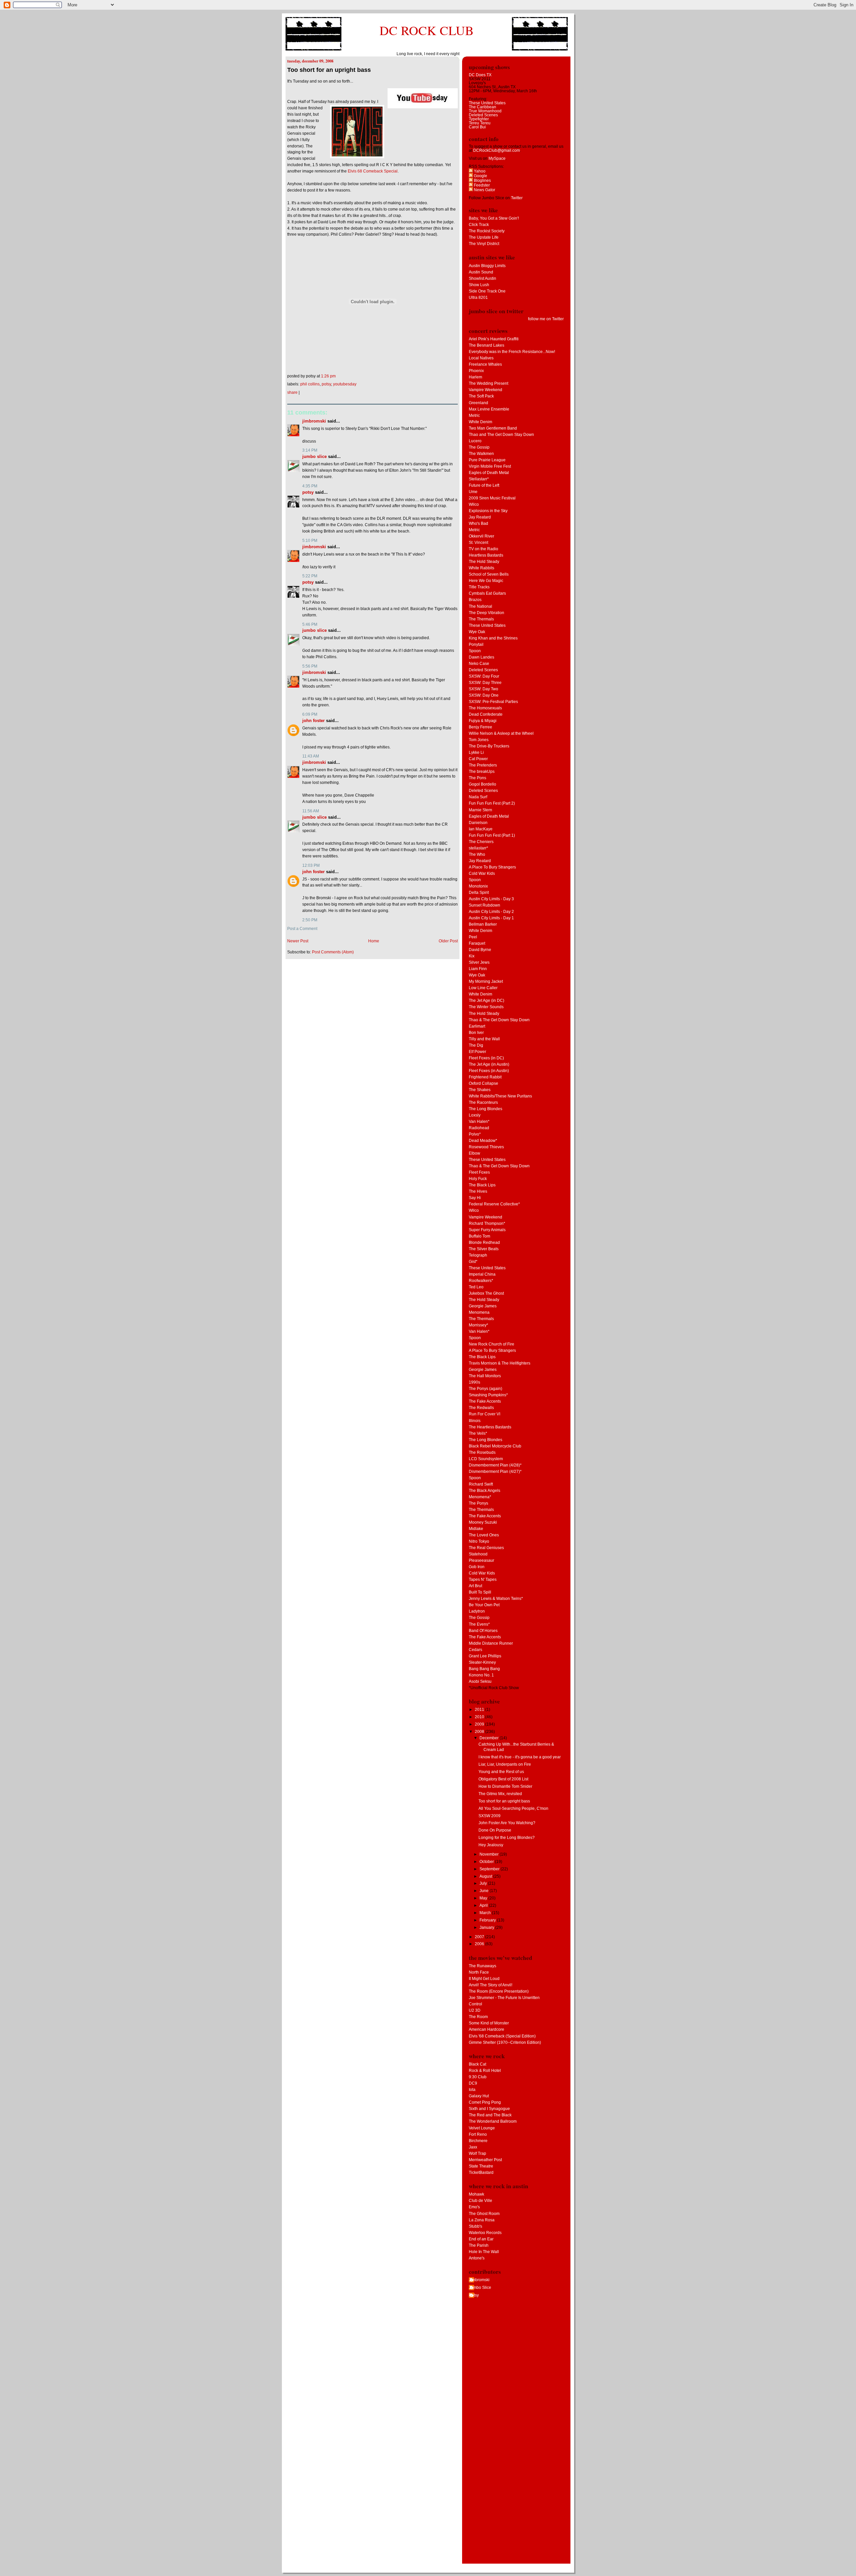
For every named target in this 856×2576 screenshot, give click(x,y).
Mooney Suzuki (483, 1522)
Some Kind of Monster (489, 2023)
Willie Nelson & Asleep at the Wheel (501, 733)
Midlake (476, 1529)
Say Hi (475, 1198)
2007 (480, 1937)
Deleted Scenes (483, 115)
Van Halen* (479, 1122)
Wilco (474, 504)
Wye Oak (477, 632)
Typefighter (479, 119)
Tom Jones (479, 740)
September (490, 1869)
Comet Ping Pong (485, 2102)
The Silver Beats (484, 1249)
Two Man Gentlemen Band (493, 428)
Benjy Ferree (480, 727)
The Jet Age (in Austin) (489, 1064)
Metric (474, 416)
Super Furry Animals (487, 1230)
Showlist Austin (483, 278)
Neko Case (479, 664)
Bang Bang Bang (484, 1669)
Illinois (475, 1421)
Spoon (475, 651)
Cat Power (478, 759)
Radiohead (479, 1128)
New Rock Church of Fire (492, 1344)
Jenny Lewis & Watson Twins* (496, 1599)
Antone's (477, 2258)
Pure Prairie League (487, 460)
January (487, 1927)
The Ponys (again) (486, 1389)
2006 (480, 1944)
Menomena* (480, 1497)
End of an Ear (481, 2239)
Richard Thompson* (487, 1223)
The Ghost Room (484, 2214)
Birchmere (478, 2141)
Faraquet (477, 943)
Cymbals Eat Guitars (487, 593)
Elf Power (477, 1052)
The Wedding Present (489, 383)
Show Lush (479, 285)
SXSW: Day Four (484, 676)
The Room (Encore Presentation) (499, 1991)
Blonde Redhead (484, 1243)
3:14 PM (310, 450)
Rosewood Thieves (486, 1147)
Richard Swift (481, 1484)
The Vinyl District (484, 244)
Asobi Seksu (480, 1681)
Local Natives (481, 358)
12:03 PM (311, 865)
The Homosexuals (485, 708)
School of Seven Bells (489, 574)
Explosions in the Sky (488, 511)
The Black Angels (485, 1491)
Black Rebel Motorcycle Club (495, 1446)
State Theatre (481, 2166)
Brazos (475, 600)
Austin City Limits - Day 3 (491, 899)
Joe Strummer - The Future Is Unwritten (504, 1998)
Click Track (479, 225)
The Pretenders (483, 765)
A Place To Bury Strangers (492, 867)
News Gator (484, 190)
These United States (487, 103)
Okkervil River (481, 536)
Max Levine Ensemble (489, 409)
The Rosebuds (482, 1452)
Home (374, 941)
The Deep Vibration (487, 613)
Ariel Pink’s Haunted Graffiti (494, 339)
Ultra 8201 (478, 298)
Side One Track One (487, 291)
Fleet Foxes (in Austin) (489, 1071)
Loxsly (475, 1115)
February (488, 1920)
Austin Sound (481, 272)
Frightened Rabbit (485, 1077)
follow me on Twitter (546, 319)
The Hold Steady (484, 562)
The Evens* (479, 1624)
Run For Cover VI (485, 1414)
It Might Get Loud (484, 1979)
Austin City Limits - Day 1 (491, 918)
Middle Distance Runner (491, 1643)
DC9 (473, 2083)
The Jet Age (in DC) (487, 1001)
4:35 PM (310, 486)
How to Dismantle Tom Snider (505, 1786)
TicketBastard (481, 2173)
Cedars (475, 1650)
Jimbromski (314, 421)
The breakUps (482, 772)
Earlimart (477, 1026)
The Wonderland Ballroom (493, 2121)
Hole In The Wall (484, 2252)
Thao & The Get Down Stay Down (499, 1020)
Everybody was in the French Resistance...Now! (512, 352)
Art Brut (475, 1586)
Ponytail (476, 645)
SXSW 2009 (490, 1816)
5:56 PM (310, 666)
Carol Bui (477, 127)
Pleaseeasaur (481, 1560)
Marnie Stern (480, 810)
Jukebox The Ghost (486, 1293)
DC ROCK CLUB (427, 30)
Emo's (474, 2207)
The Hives (478, 1191)
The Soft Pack (481, 396)
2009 (480, 1724)
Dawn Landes (481, 657)
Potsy (326, 384)
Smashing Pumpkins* (488, 1395)
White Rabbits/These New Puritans (500, 1096)
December (490, 1738)
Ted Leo (476, 1287)
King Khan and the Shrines (493, 638)
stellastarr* (478, 848)
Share (292, 392)
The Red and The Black (490, 2115)
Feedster (481, 185)
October (487, 1862)
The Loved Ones (484, 1535)
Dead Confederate (486, 714)
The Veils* (478, 1433)
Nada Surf (478, 797)
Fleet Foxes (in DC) (486, 1058)
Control (475, 2004)
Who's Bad (478, 523)
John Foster (313, 721)
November (490, 1854)
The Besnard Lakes (487, 345)
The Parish (479, 2245)
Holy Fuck (478, 1179)
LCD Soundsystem (486, 1459)
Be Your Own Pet (484, 1605)
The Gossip (479, 447)
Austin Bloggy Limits (487, 266)
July (484, 1883)
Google (480, 176)
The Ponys (478, 1503)
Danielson (478, 823)
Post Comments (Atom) (333, 952)
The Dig (476, 1045)
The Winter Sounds (486, 1007)
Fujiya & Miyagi (483, 721)
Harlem (475, 377)
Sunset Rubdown (485, 905)
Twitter (517, 198)
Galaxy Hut (479, 2096)
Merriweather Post (485, 2160)
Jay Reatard (480, 517)
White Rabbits (481, 568)
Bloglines (482, 181)
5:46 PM (310, 624)
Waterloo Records (485, 2233)
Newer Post (298, 941)
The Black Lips (482, 1185)
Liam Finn (478, 969)
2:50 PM (310, 920)
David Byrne (480, 950)
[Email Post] (337, 376)
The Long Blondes (486, 1109)
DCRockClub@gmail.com (497, 150)
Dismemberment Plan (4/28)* (495, 1465)
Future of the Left (484, 485)
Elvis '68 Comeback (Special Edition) (502, 2036)
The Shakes (480, 1090)
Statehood (478, 1554)
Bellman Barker (483, 924)
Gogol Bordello (483, 784)
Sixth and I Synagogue (489, 2109)
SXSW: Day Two (484, 689)
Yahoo (479, 171)
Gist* (473, 1262)
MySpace (497, 158)
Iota (472, 2090)
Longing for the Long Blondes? (507, 1838)
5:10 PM (310, 541)
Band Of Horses (483, 1631)
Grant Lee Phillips (485, 1656)
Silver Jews (479, 962)
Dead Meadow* (483, 1141)
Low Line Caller (483, 988)
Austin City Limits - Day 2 (491, 912)
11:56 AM (311, 811)
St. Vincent (478, 543)
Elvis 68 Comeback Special (373, 171)
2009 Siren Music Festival (492, 498)
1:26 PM (328, 376)
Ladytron (477, 1611)
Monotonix (478, 886)
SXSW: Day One (484, 695)
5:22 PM (310, 576)
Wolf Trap (477, 2153)
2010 (480, 1717)
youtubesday (345, 384)
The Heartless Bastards (490, 1427)
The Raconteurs (483, 1102)
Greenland (478, 403)
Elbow (474, 1153)
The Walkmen (481, 454)
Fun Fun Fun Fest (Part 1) (492, 835)
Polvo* (475, 1134)
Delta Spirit (479, 893)
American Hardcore (487, 2029)
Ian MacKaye (481, 829)
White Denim (480, 422)
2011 (480, 1710)
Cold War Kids (482, 873)
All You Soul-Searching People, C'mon (513, 1808)
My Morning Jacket (486, 981)
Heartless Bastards (486, 555)
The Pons (477, 778)
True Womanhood (485, 111)
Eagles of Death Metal (489, 473)
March (486, 1913)
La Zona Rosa (482, 2220)
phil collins (310, 384)
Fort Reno (478, 2134)
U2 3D (475, 2010)
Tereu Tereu (480, 123)
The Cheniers (481, 842)
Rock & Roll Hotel (485, 2071)
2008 (480, 1732)
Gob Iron (477, 1567)
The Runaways (483, 1966)
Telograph (478, 1255)
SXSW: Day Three (485, 683)
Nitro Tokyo (479, 1541)
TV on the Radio (484, 549)
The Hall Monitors (485, 1376)
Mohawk (476, 2194)
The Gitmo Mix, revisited (500, 1794)
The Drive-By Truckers (489, 746)
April (484, 1905)
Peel (473, 937)
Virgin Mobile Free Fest (490, 466)
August (486, 1876)
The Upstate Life (484, 237)
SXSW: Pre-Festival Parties (493, 702)
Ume (473, 492)
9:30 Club (478, 2077)
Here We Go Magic (486, 581)
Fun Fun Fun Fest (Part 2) (492, 803)
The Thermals (481, 619)
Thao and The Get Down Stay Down (501, 435)
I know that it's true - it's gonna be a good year (520, 1757)
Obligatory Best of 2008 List (503, 1779)
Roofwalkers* (481, 1281)
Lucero (475, 441)
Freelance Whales (485, 364)
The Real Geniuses (486, 1548)
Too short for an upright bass (329, 70)
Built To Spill (480, 1592)
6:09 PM (310, 714)
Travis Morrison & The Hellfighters (500, 1363)
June (485, 1891)
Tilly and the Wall (484, 1039)
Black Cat (477, 2064)
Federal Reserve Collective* (494, 1204)
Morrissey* (478, 1325)
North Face (479, 1972)
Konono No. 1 (481, 1675)
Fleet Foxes (479, 1172)
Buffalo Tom (479, 1236)
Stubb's (475, 2226)
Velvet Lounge (482, 2128)
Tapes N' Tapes (483, 1579)
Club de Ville (480, 2201)
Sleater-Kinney (482, 1662)
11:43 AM (311, 756)
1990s (474, 1382)
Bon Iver (476, 1033)
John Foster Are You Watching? (507, 1823)
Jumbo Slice (314, 456)
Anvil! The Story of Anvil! (491, 1985)
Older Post (448, 941)
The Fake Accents (485, 1401)
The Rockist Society (487, 231)
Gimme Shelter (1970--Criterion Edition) (505, 2042)
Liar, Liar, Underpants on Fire (505, 1764)
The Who (477, 854)
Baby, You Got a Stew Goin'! (494, 218)
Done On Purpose (495, 1830)
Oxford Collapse (484, 1083)
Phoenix (476, 371)
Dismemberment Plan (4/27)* (495, 1472)
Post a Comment (302, 929)
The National (480, 606)
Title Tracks (479, 587)
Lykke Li (476, 752)
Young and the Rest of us (501, 1772)
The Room (478, 2017)
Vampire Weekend (486, 390)
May (484, 1898)
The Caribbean (483, 107)
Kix (472, 956)
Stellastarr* (479, 479)
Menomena (479, 1312)
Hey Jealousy (491, 1845)
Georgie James (483, 1306)
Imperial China (482, 1274)
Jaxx (473, 2147)
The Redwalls (481, 1408)
